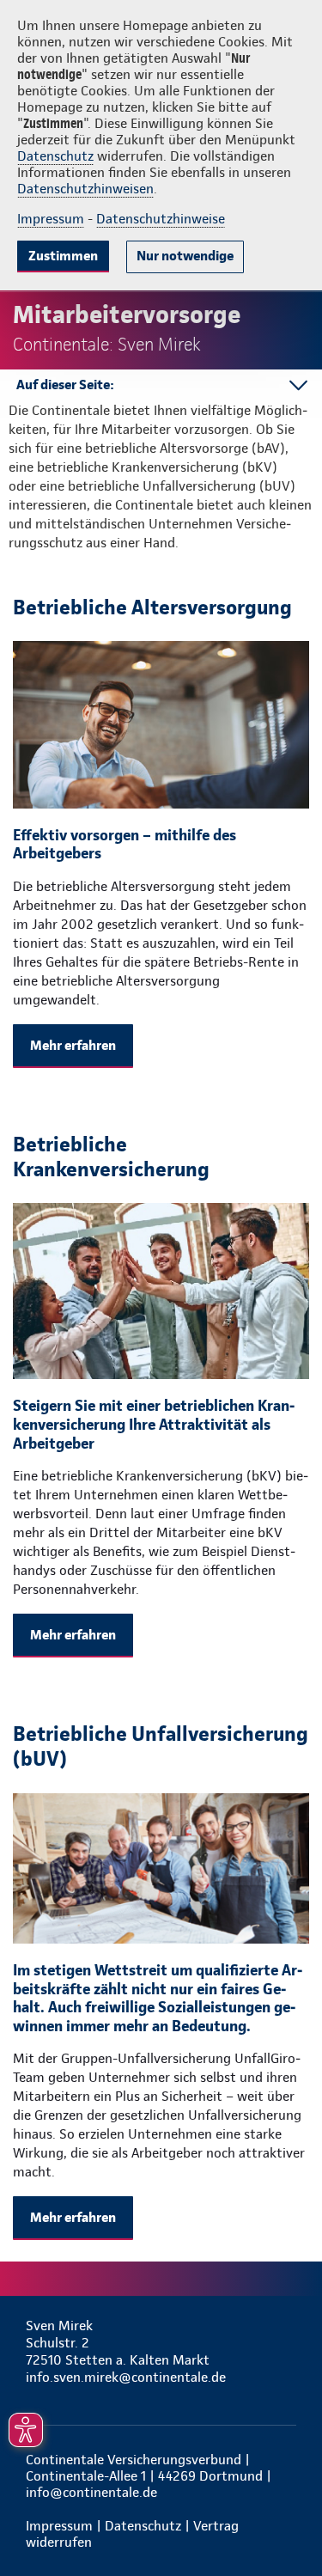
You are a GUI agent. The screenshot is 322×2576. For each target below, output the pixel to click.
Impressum (51, 219)
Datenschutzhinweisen (85, 189)
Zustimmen (63, 256)
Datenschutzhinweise (161, 219)
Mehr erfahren (73, 1045)
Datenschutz (55, 156)
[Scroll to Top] (285, 2522)
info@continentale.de (91, 2492)
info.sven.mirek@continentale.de (126, 2377)
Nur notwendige (185, 256)
